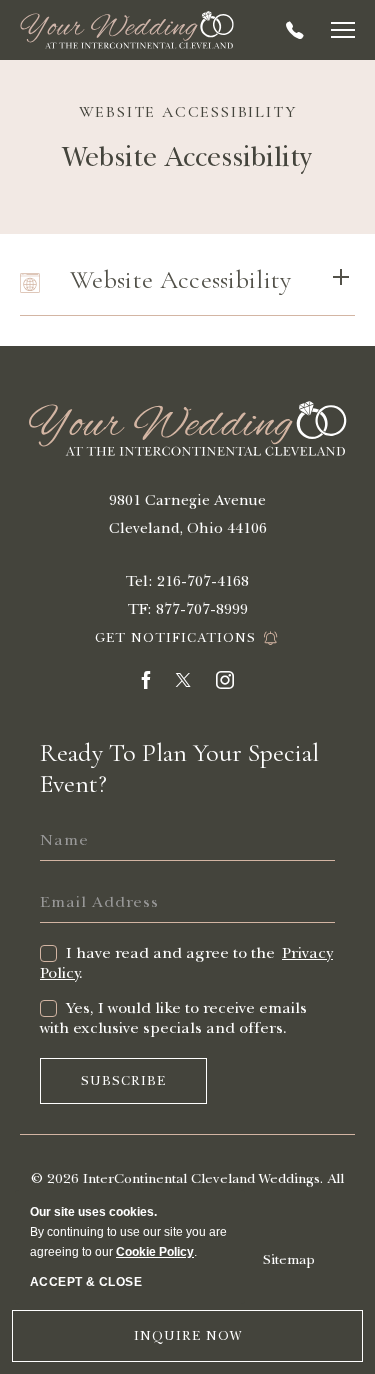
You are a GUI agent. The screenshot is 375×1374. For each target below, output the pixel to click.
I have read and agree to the (172, 953)
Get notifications (175, 638)
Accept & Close (86, 1282)
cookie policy (155, 1252)
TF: (140, 609)
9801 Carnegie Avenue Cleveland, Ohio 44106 (188, 514)
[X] (183, 684)
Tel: (139, 581)
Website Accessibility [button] (181, 279)
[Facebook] (146, 684)
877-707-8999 (202, 609)
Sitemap (289, 1259)
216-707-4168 (295, 30)
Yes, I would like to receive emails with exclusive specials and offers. (173, 1018)
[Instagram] (225, 684)
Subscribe (132, 1088)
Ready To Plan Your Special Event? (179, 768)
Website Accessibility (188, 112)
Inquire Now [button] (188, 1336)
